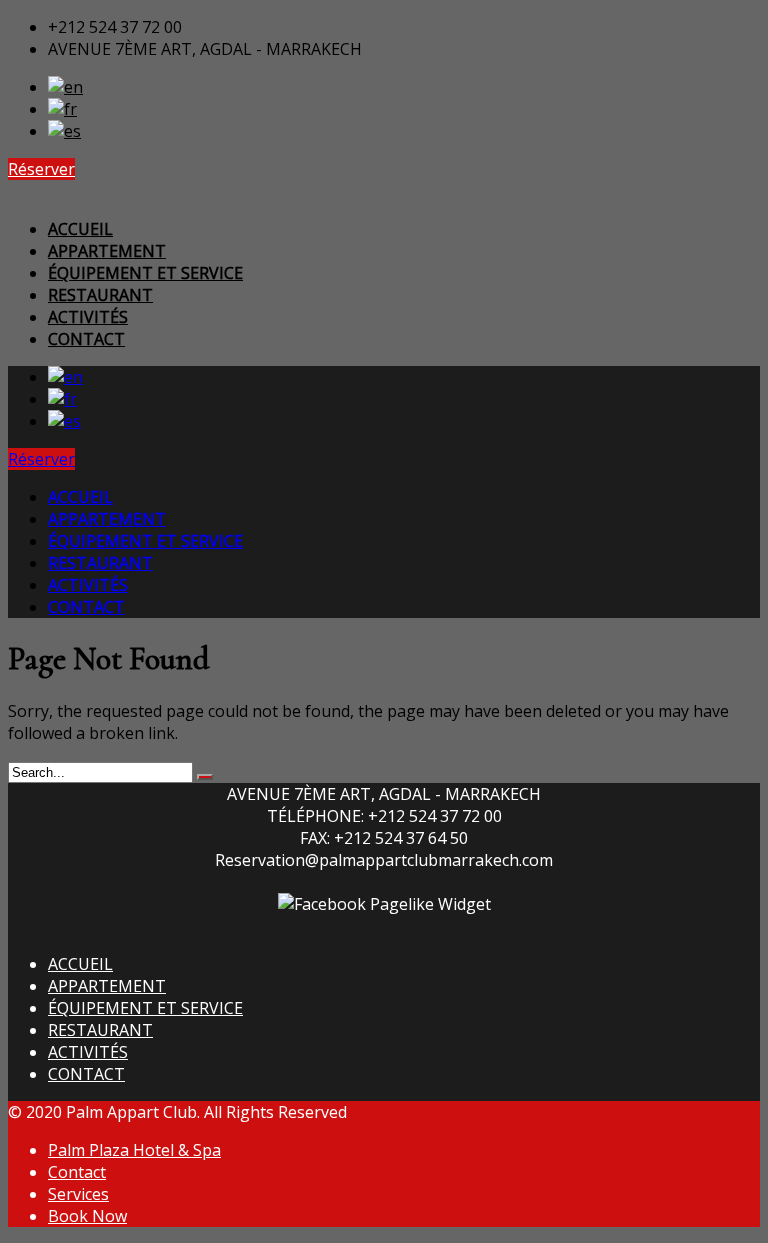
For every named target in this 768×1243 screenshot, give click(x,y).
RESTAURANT (100, 1030)
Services (78, 1194)
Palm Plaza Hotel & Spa (134, 1150)
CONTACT (86, 1074)
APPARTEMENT (107, 986)
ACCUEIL (80, 964)
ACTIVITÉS (88, 1052)
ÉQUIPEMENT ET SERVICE (145, 1008)
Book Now (87, 1216)
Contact (77, 1172)
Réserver (41, 169)
